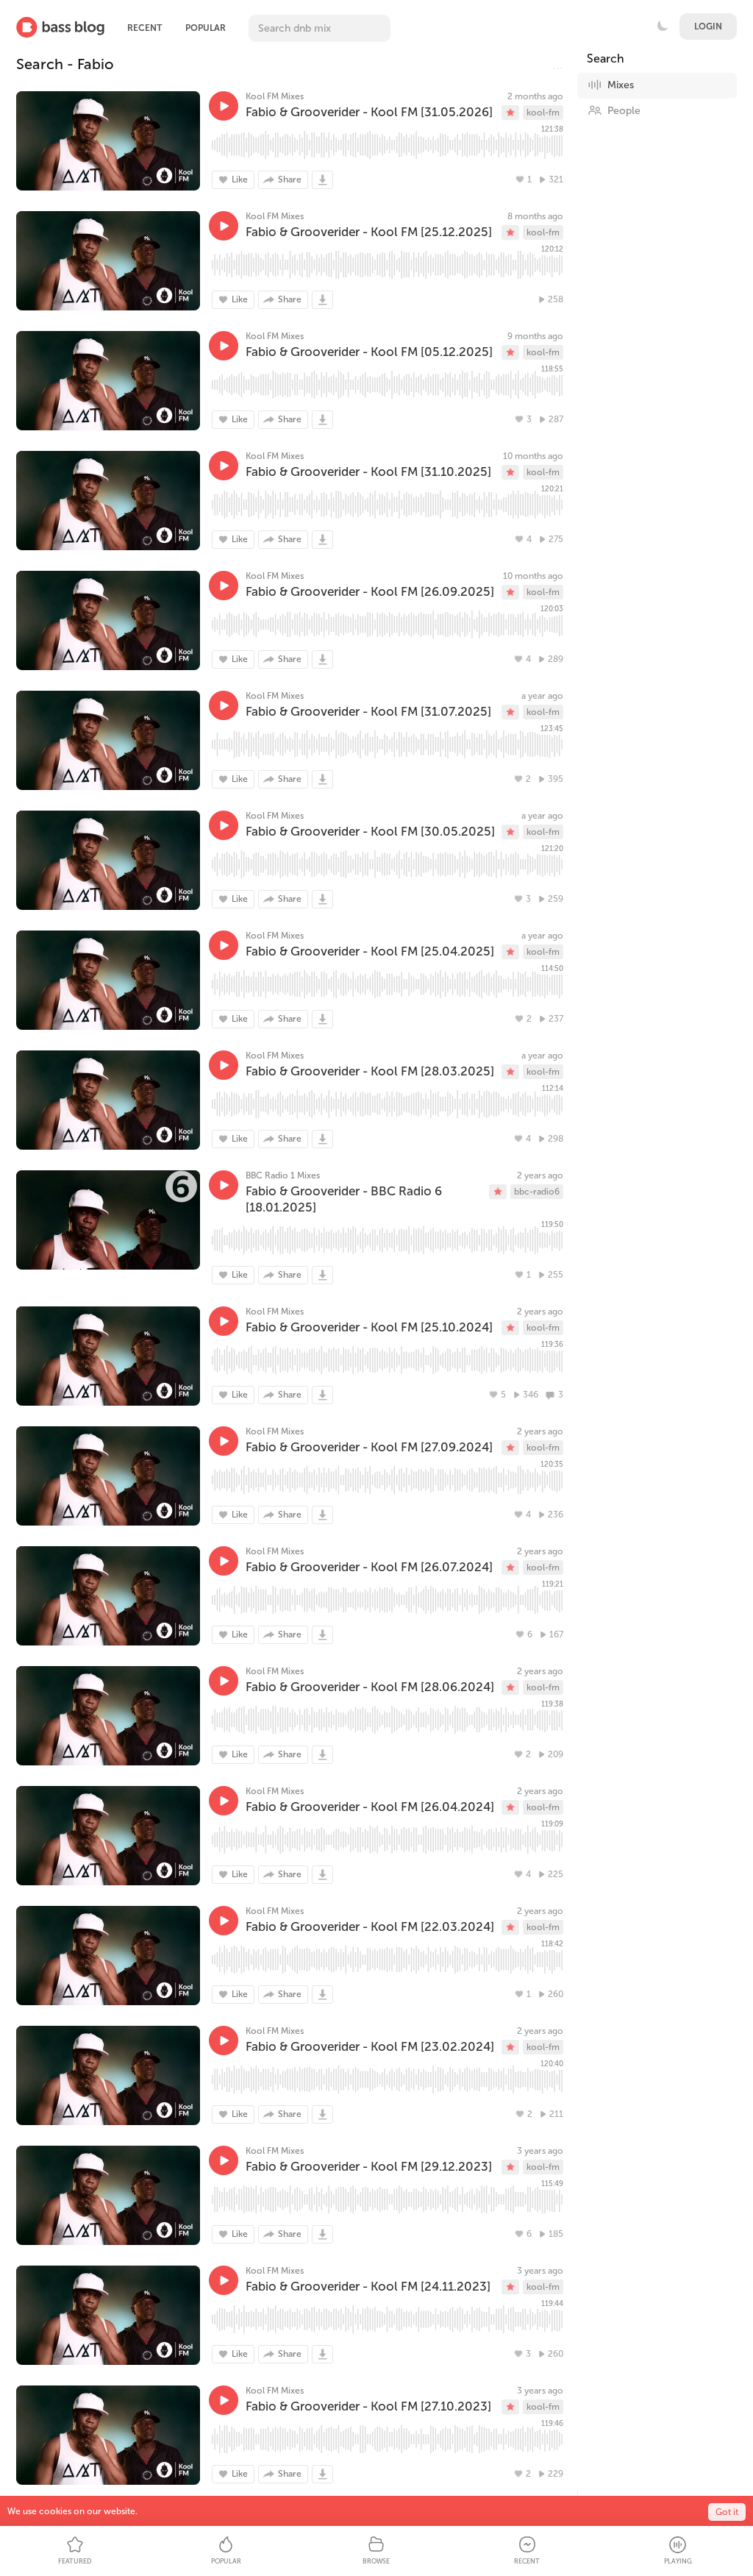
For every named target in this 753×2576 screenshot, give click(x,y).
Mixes (621, 85)
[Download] (322, 180)
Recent (144, 28)
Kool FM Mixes (275, 96)
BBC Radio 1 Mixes (283, 1175)
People (624, 111)
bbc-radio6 (537, 1192)
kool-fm (543, 113)
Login (708, 26)
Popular (206, 28)
